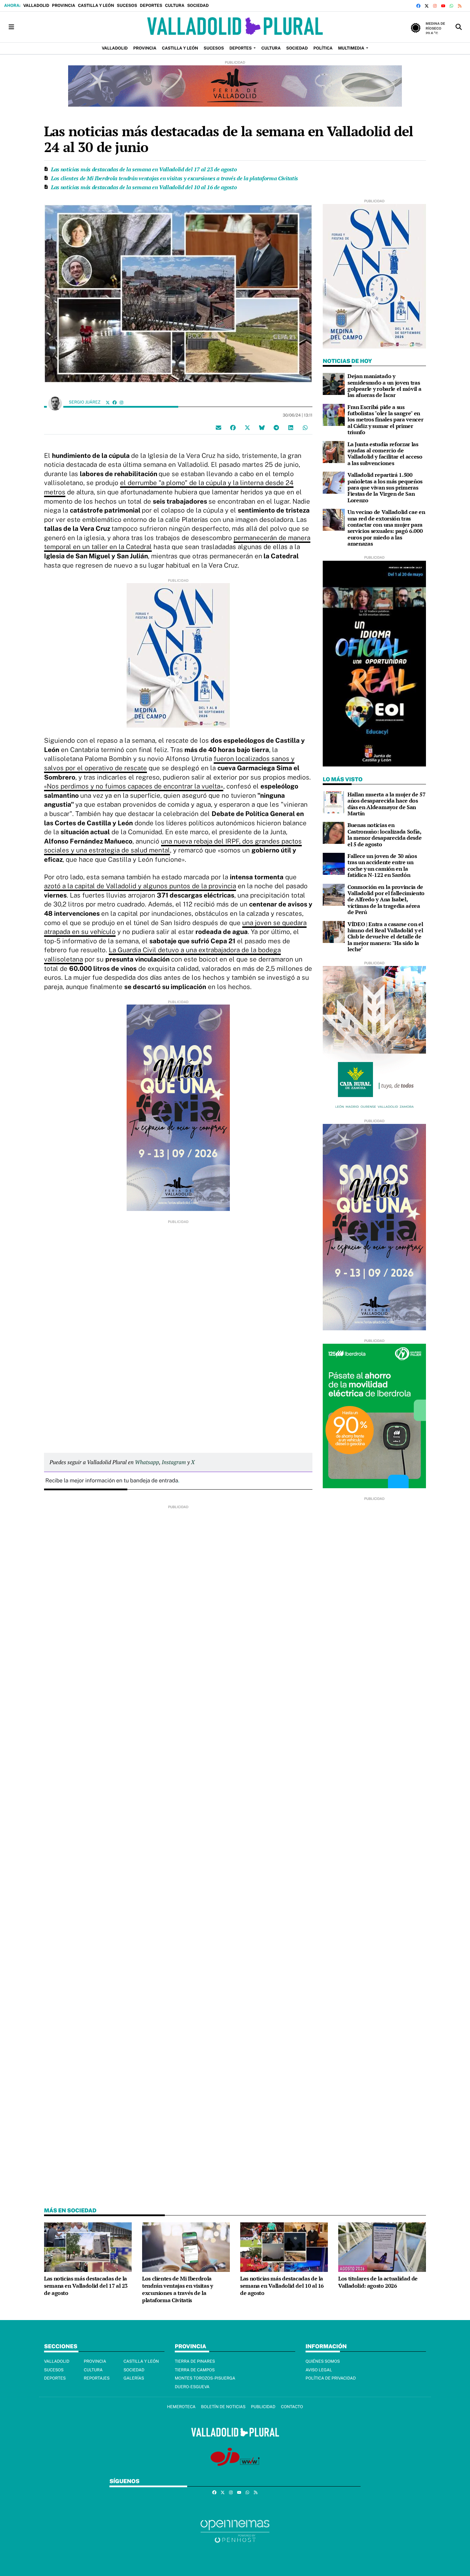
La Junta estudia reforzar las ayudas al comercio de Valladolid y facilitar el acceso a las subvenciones (385, 454)
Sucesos (127, 6)
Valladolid (36, 6)
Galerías (134, 2378)
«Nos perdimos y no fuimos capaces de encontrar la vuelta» (134, 786)
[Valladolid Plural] (235, 27)
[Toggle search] (459, 27)
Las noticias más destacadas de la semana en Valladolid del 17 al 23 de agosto (144, 169)
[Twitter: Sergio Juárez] (108, 402)
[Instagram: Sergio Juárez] (121, 402)
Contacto (292, 2407)
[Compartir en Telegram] (276, 428)
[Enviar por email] (218, 428)
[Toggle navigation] (11, 27)
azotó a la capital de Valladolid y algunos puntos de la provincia (140, 886)
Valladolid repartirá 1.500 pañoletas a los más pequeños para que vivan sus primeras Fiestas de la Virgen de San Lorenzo (385, 487)
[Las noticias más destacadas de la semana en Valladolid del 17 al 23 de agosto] (88, 2247)
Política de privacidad (331, 2378)
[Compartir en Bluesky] (262, 428)
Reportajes (97, 2378)
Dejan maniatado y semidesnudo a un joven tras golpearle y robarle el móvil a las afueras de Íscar (384, 385)
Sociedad (198, 6)
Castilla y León (96, 6)
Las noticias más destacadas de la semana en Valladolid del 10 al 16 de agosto (144, 187)
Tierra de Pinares (195, 2361)
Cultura (174, 6)
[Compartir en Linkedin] (291, 428)
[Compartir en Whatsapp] (305, 428)
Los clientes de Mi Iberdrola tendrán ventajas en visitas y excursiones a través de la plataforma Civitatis (174, 178)
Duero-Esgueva (192, 2387)
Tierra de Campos (195, 2370)
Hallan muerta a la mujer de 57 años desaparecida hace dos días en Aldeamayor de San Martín (386, 804)
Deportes (151, 6)
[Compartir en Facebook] (233, 428)
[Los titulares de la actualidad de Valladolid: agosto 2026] (382, 2247)
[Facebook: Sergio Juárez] (115, 402)
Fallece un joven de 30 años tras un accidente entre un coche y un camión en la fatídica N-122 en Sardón (382, 865)
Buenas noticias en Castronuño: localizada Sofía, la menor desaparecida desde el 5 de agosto (384, 834)
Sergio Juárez (85, 402)
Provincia (63, 6)
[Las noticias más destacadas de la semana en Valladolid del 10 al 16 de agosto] (284, 2247)
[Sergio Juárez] (55, 403)
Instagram (174, 1462)
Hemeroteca (181, 2407)
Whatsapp (147, 1462)
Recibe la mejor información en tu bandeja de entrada (112, 1480)
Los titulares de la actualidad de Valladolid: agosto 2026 (378, 2282)
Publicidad (263, 2407)
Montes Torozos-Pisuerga (205, 2378)
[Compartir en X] (247, 428)
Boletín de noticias (223, 2407)
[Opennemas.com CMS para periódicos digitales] (235, 2531)
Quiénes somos (323, 2361)
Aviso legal (319, 2370)
